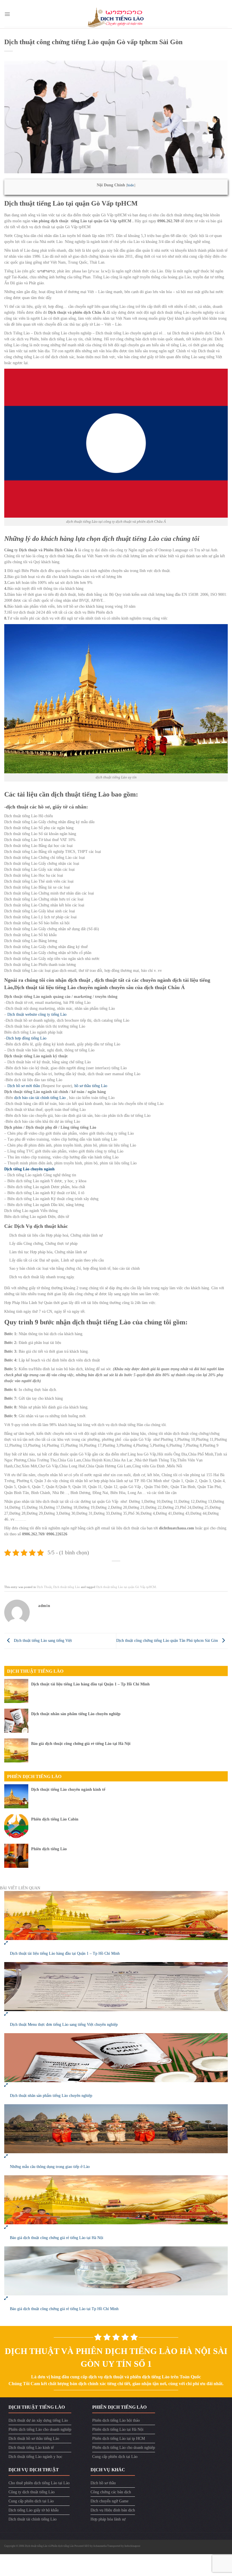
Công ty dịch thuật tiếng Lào (32, 2492)
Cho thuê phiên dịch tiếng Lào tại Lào (39, 2483)
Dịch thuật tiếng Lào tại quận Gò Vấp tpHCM (126, 1587)
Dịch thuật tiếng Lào (67, 1587)
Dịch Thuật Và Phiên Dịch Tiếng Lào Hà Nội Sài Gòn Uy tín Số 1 (116, 2357)
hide (131, 185)
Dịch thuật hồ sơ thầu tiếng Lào (34, 2439)
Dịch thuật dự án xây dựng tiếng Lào (38, 2420)
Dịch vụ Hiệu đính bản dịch (113, 2510)
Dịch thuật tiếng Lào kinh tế (31, 2448)
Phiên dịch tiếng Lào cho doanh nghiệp (40, 2429)
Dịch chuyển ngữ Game (109, 2501)
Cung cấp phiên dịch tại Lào (115, 2457)
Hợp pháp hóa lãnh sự (108, 2519)
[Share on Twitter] (112, 1569)
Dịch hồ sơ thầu (103, 2483)
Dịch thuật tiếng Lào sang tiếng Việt (42, 1641)
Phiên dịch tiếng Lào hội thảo (116, 2420)
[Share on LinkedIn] (138, 1569)
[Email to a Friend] (120, 1569)
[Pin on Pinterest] (129, 1569)
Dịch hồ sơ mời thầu (24, 1086)
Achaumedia (100, 2546)
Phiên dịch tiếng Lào (34, 1776)
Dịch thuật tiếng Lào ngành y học (35, 2457)
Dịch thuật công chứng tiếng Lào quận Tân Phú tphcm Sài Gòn (168, 1641)
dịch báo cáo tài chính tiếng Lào (40, 1098)
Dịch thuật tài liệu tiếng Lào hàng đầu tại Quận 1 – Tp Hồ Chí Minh (90, 1684)
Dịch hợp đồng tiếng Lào (26, 1038)
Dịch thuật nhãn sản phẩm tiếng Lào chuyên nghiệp (76, 1714)
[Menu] (7, 14)
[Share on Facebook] (103, 1569)
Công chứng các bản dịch (111, 2492)
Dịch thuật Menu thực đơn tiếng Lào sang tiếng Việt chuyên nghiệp (64, 2025)
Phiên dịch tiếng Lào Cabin (55, 1819)
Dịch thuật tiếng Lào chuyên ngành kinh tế (68, 1789)
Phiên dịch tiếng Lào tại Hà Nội (118, 2429)
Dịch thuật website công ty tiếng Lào (37, 1014)
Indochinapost (132, 2546)
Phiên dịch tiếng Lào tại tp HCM (119, 2439)
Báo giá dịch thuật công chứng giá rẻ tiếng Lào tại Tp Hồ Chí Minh (64, 2309)
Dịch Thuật (44, 1587)
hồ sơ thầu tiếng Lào (91, 1086)
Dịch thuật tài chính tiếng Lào (33, 2519)
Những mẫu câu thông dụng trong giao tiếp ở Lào (50, 2167)
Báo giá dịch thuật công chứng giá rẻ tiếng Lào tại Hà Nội (81, 1744)
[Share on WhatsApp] (94, 1569)
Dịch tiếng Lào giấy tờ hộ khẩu (34, 2510)
